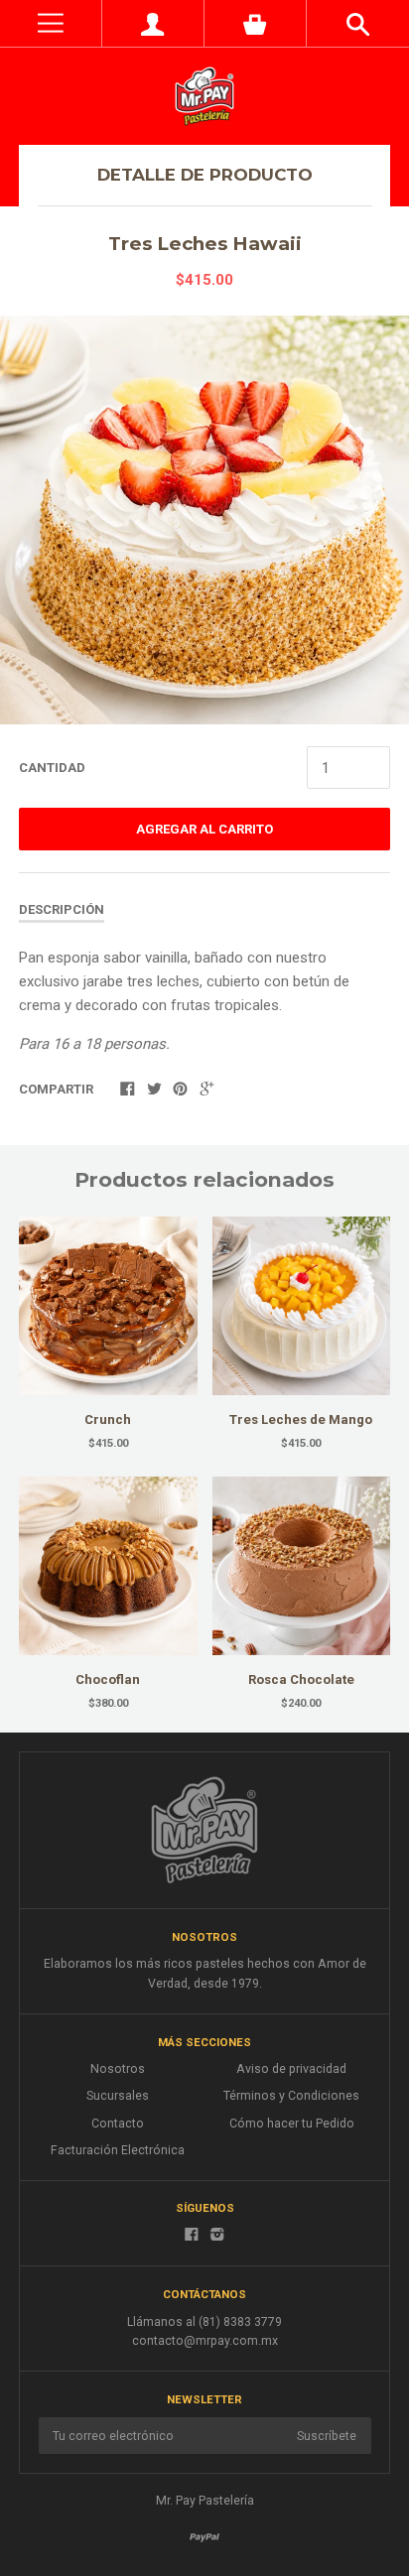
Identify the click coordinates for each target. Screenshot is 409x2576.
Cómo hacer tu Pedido (292, 2124)
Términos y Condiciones (291, 2096)
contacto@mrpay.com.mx (205, 2341)
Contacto (118, 2124)
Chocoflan (108, 1679)
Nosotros (118, 2069)
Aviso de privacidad (291, 2069)
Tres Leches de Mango (301, 1419)
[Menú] (51, 23)
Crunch (108, 1419)
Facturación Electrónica (118, 2150)
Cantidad (52, 768)
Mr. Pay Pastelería (205, 2501)
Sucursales (118, 2096)
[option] (204, 520)
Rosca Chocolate (301, 1679)
